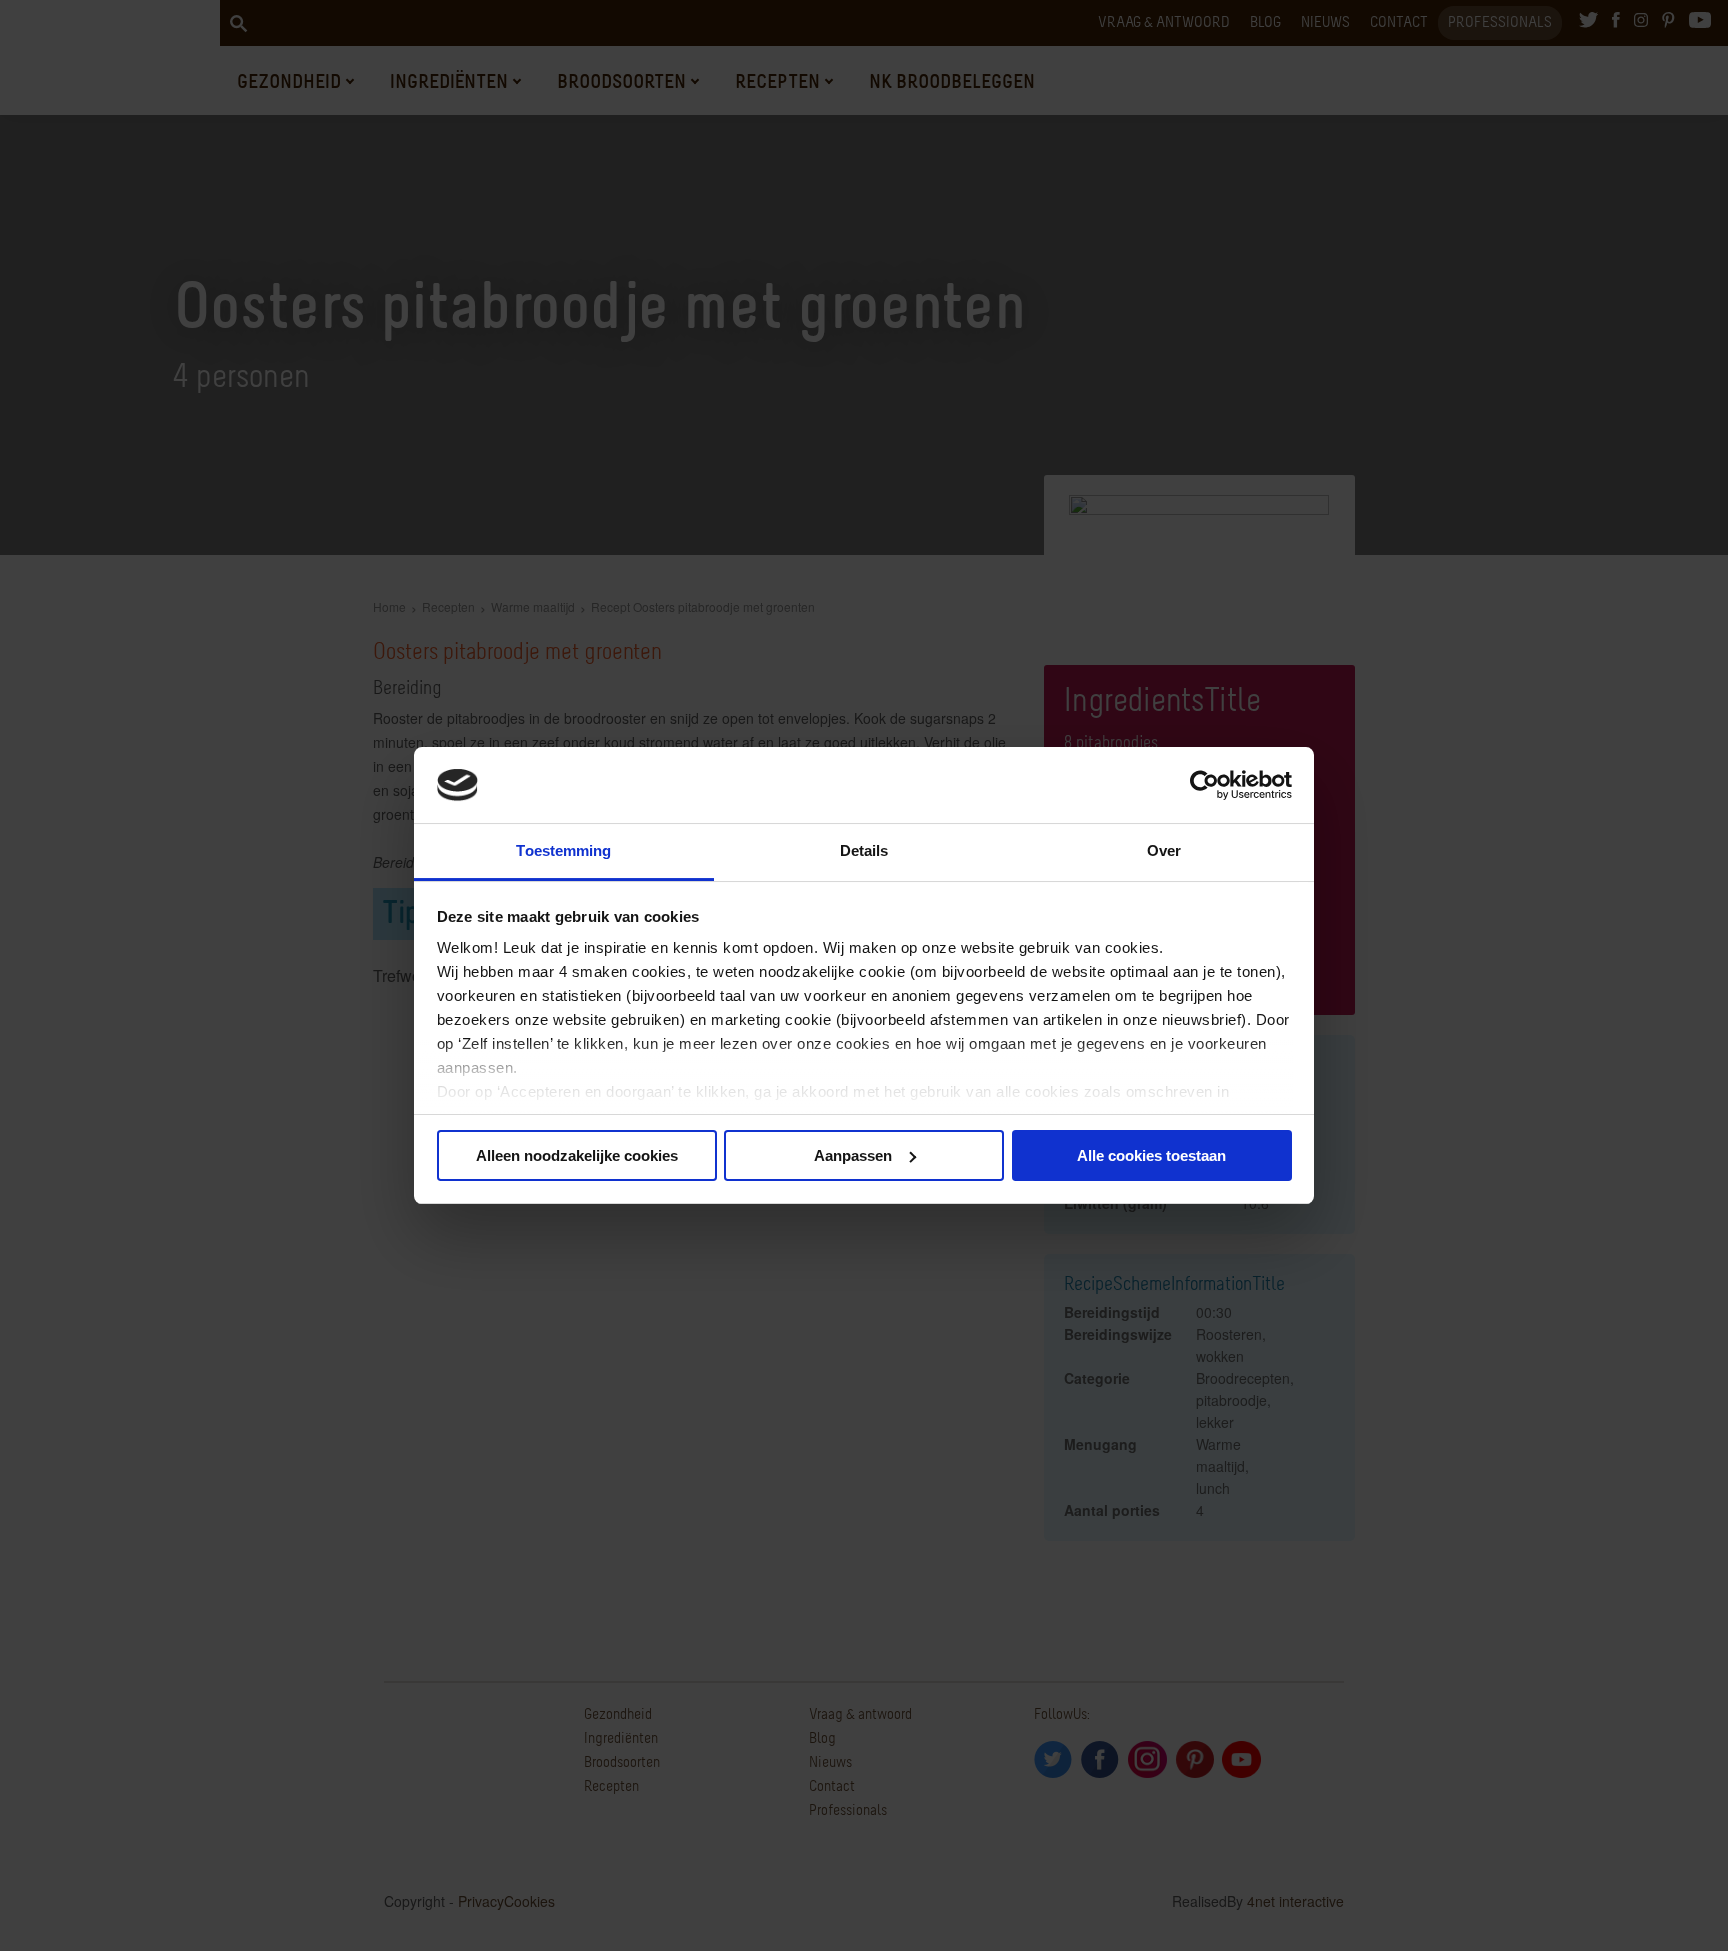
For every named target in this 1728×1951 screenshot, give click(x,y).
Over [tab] (1164, 850)
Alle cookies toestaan (1151, 1155)
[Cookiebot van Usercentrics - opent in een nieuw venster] (1204, 785)
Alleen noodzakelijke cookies (577, 1155)
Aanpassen (853, 1155)
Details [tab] (864, 850)
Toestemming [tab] (563, 850)
